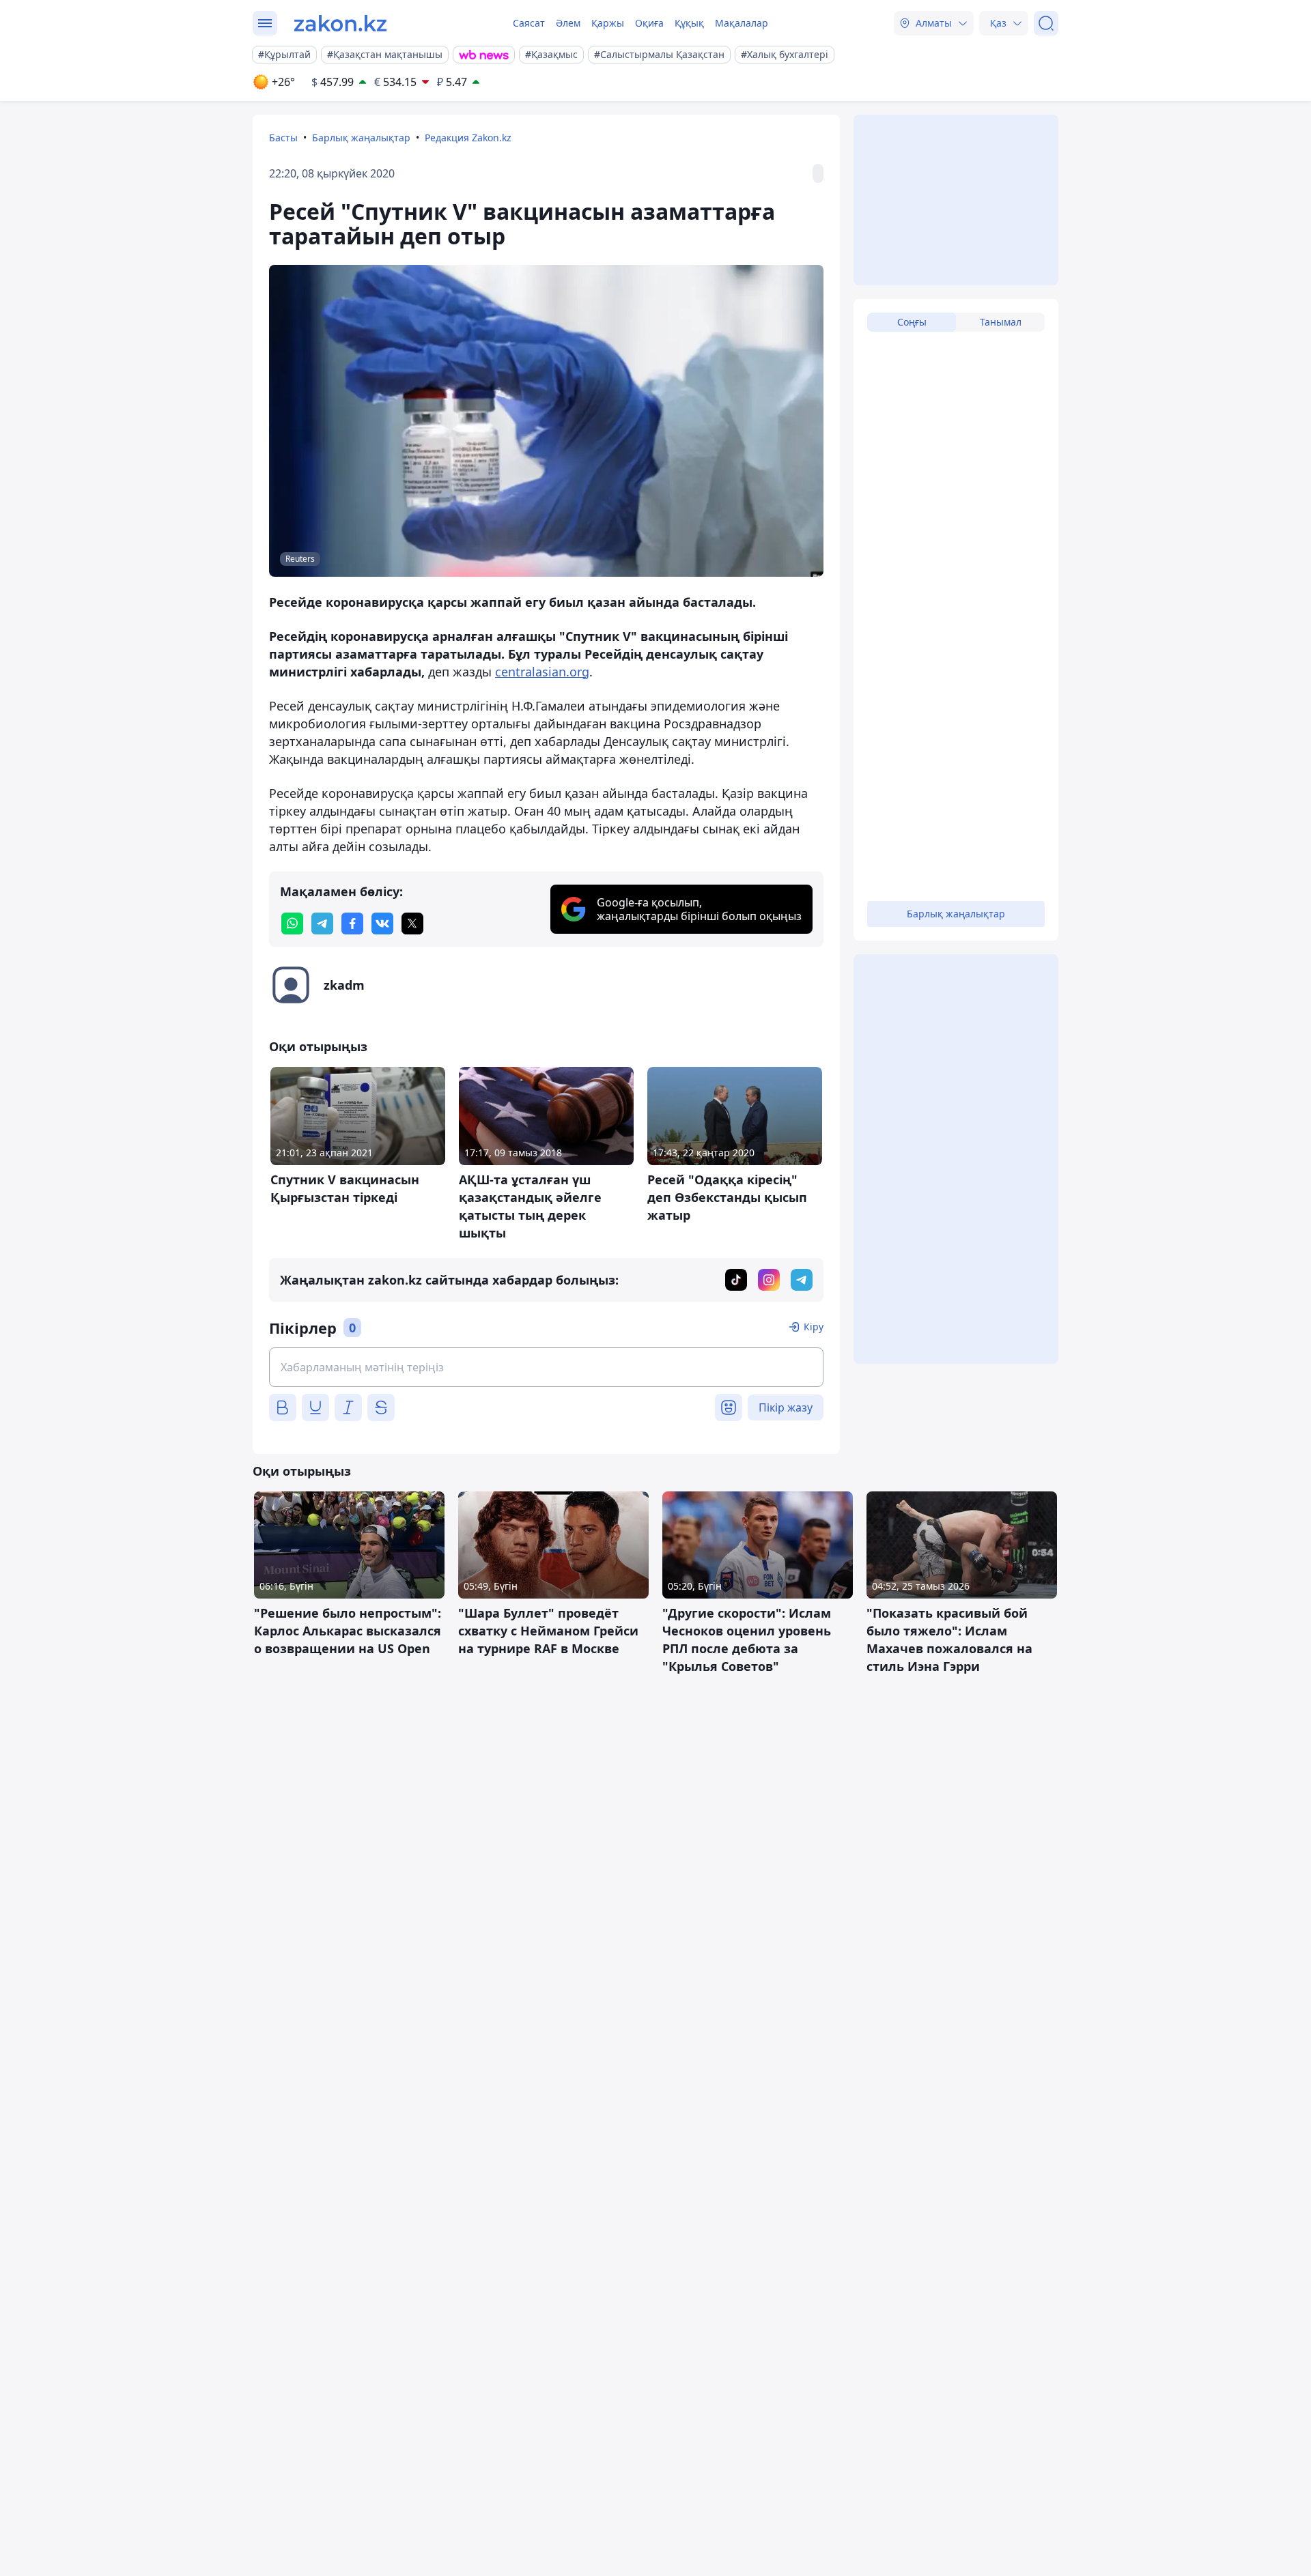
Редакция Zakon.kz (468, 138)
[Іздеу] (1046, 23)
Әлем (568, 23)
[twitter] (412, 924)
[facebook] (352, 924)
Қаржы (608, 23)
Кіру (814, 1327)
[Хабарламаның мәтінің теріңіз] (546, 1367)
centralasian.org (542, 672)
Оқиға (649, 23)
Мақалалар (742, 23)
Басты (283, 138)
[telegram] (322, 924)
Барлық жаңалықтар (361, 138)
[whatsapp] (292, 924)
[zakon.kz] (340, 23)
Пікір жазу (786, 1407)
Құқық (689, 23)
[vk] (382, 924)
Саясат (529, 23)
